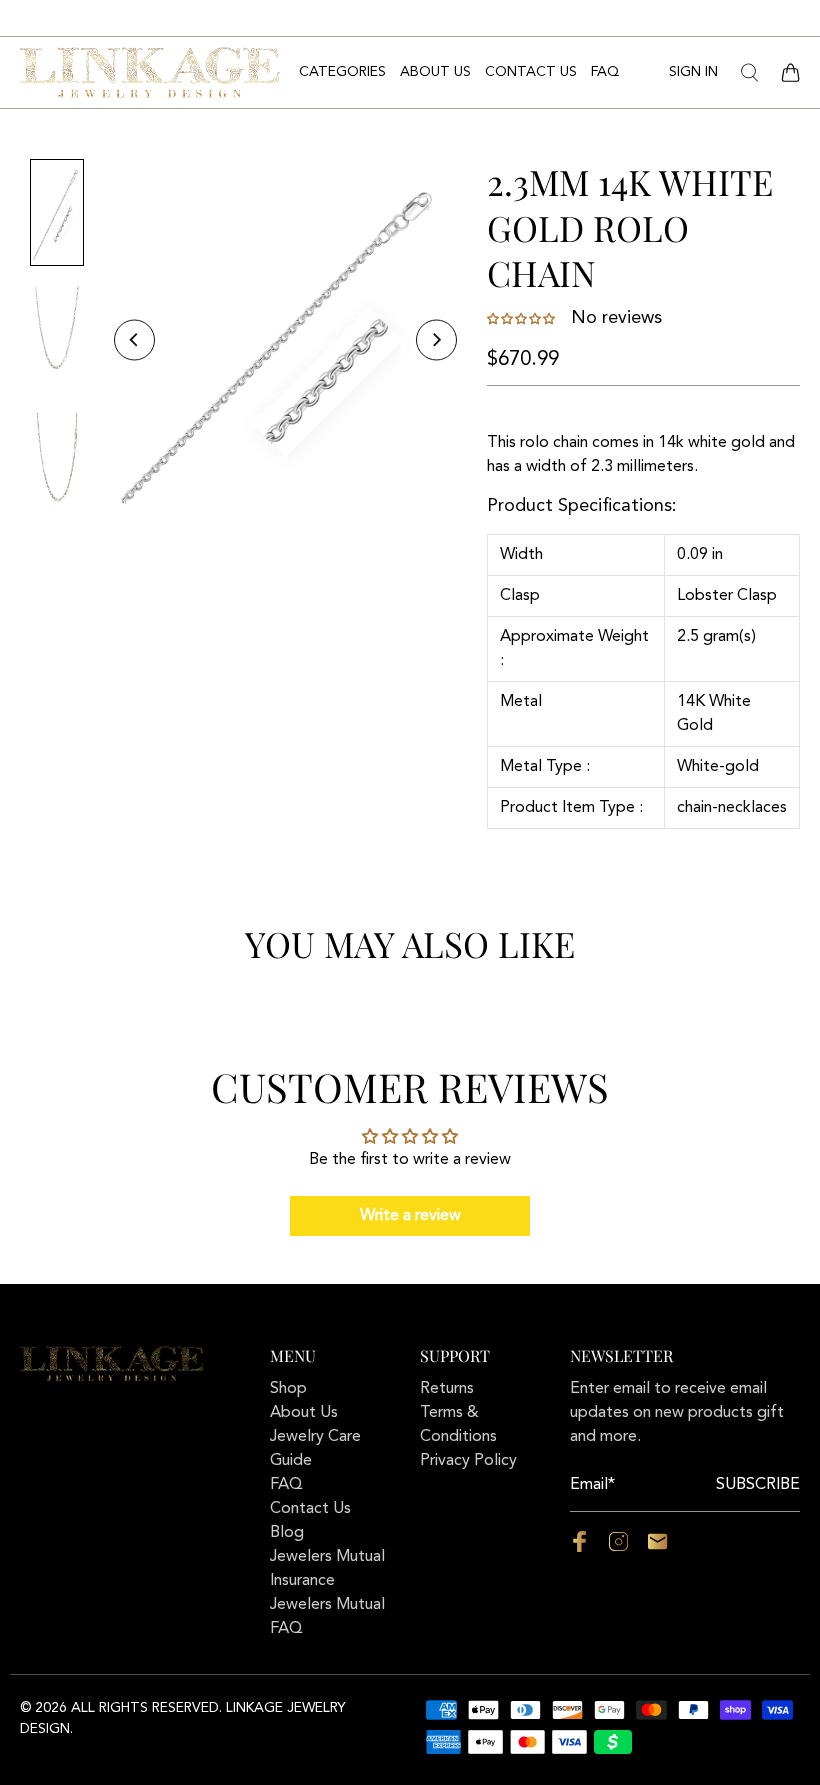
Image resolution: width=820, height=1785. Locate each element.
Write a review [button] (410, 1216)
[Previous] (134, 340)
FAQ (605, 72)
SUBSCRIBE (758, 1485)
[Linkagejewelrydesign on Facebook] (579, 1548)
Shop (288, 1389)
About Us (435, 72)
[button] (523, 319)
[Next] (436, 340)
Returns (447, 1389)
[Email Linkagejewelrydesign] (657, 1548)
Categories (342, 72)
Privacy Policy (468, 1461)
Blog (287, 1533)
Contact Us (531, 72)
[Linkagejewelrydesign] (150, 72)
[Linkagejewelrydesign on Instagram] (618, 1548)
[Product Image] (285, 340)
